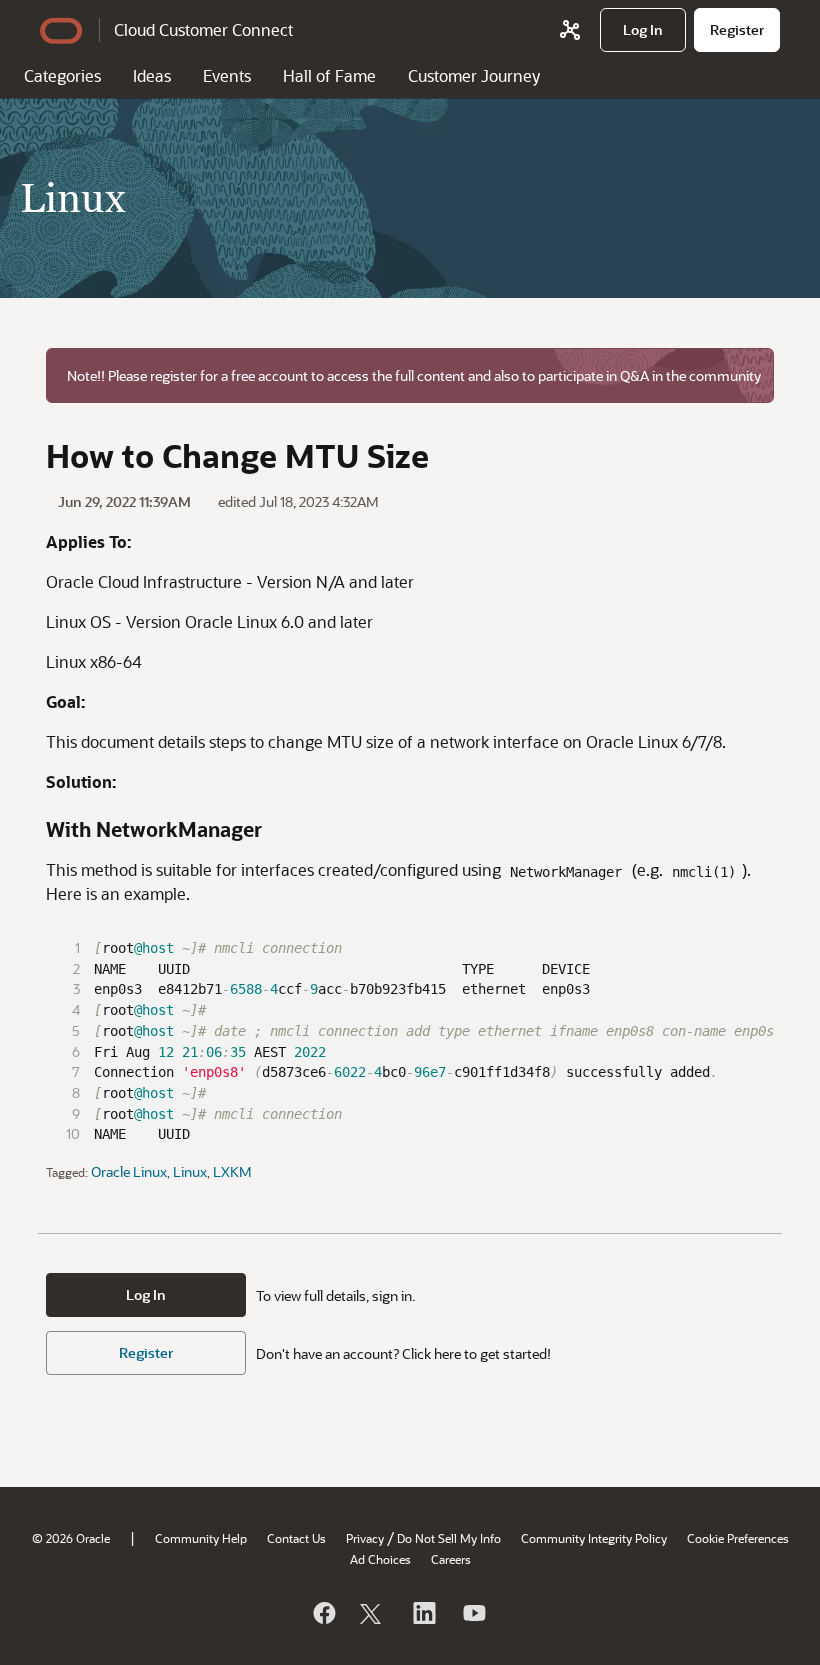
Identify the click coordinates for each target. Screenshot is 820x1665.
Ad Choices (380, 1559)
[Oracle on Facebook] (323, 1613)
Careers (451, 1559)
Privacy (365, 1538)
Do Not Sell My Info (449, 1538)
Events (227, 75)
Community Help (201, 1538)
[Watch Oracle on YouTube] (473, 1613)
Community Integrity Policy (594, 1538)
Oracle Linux (129, 1171)
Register (146, 1352)
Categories (62, 75)
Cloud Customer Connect (203, 29)
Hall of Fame (329, 75)
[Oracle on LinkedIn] (423, 1613)
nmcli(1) (704, 872)
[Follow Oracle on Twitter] (373, 1613)
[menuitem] (643, 30)
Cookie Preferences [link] (738, 1538)
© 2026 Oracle (71, 1538)
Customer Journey (474, 75)
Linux (190, 1171)
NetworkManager (566, 872)
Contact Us (296, 1538)
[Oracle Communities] (570, 30)
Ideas (152, 75)
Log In (146, 1294)
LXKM (232, 1171)
